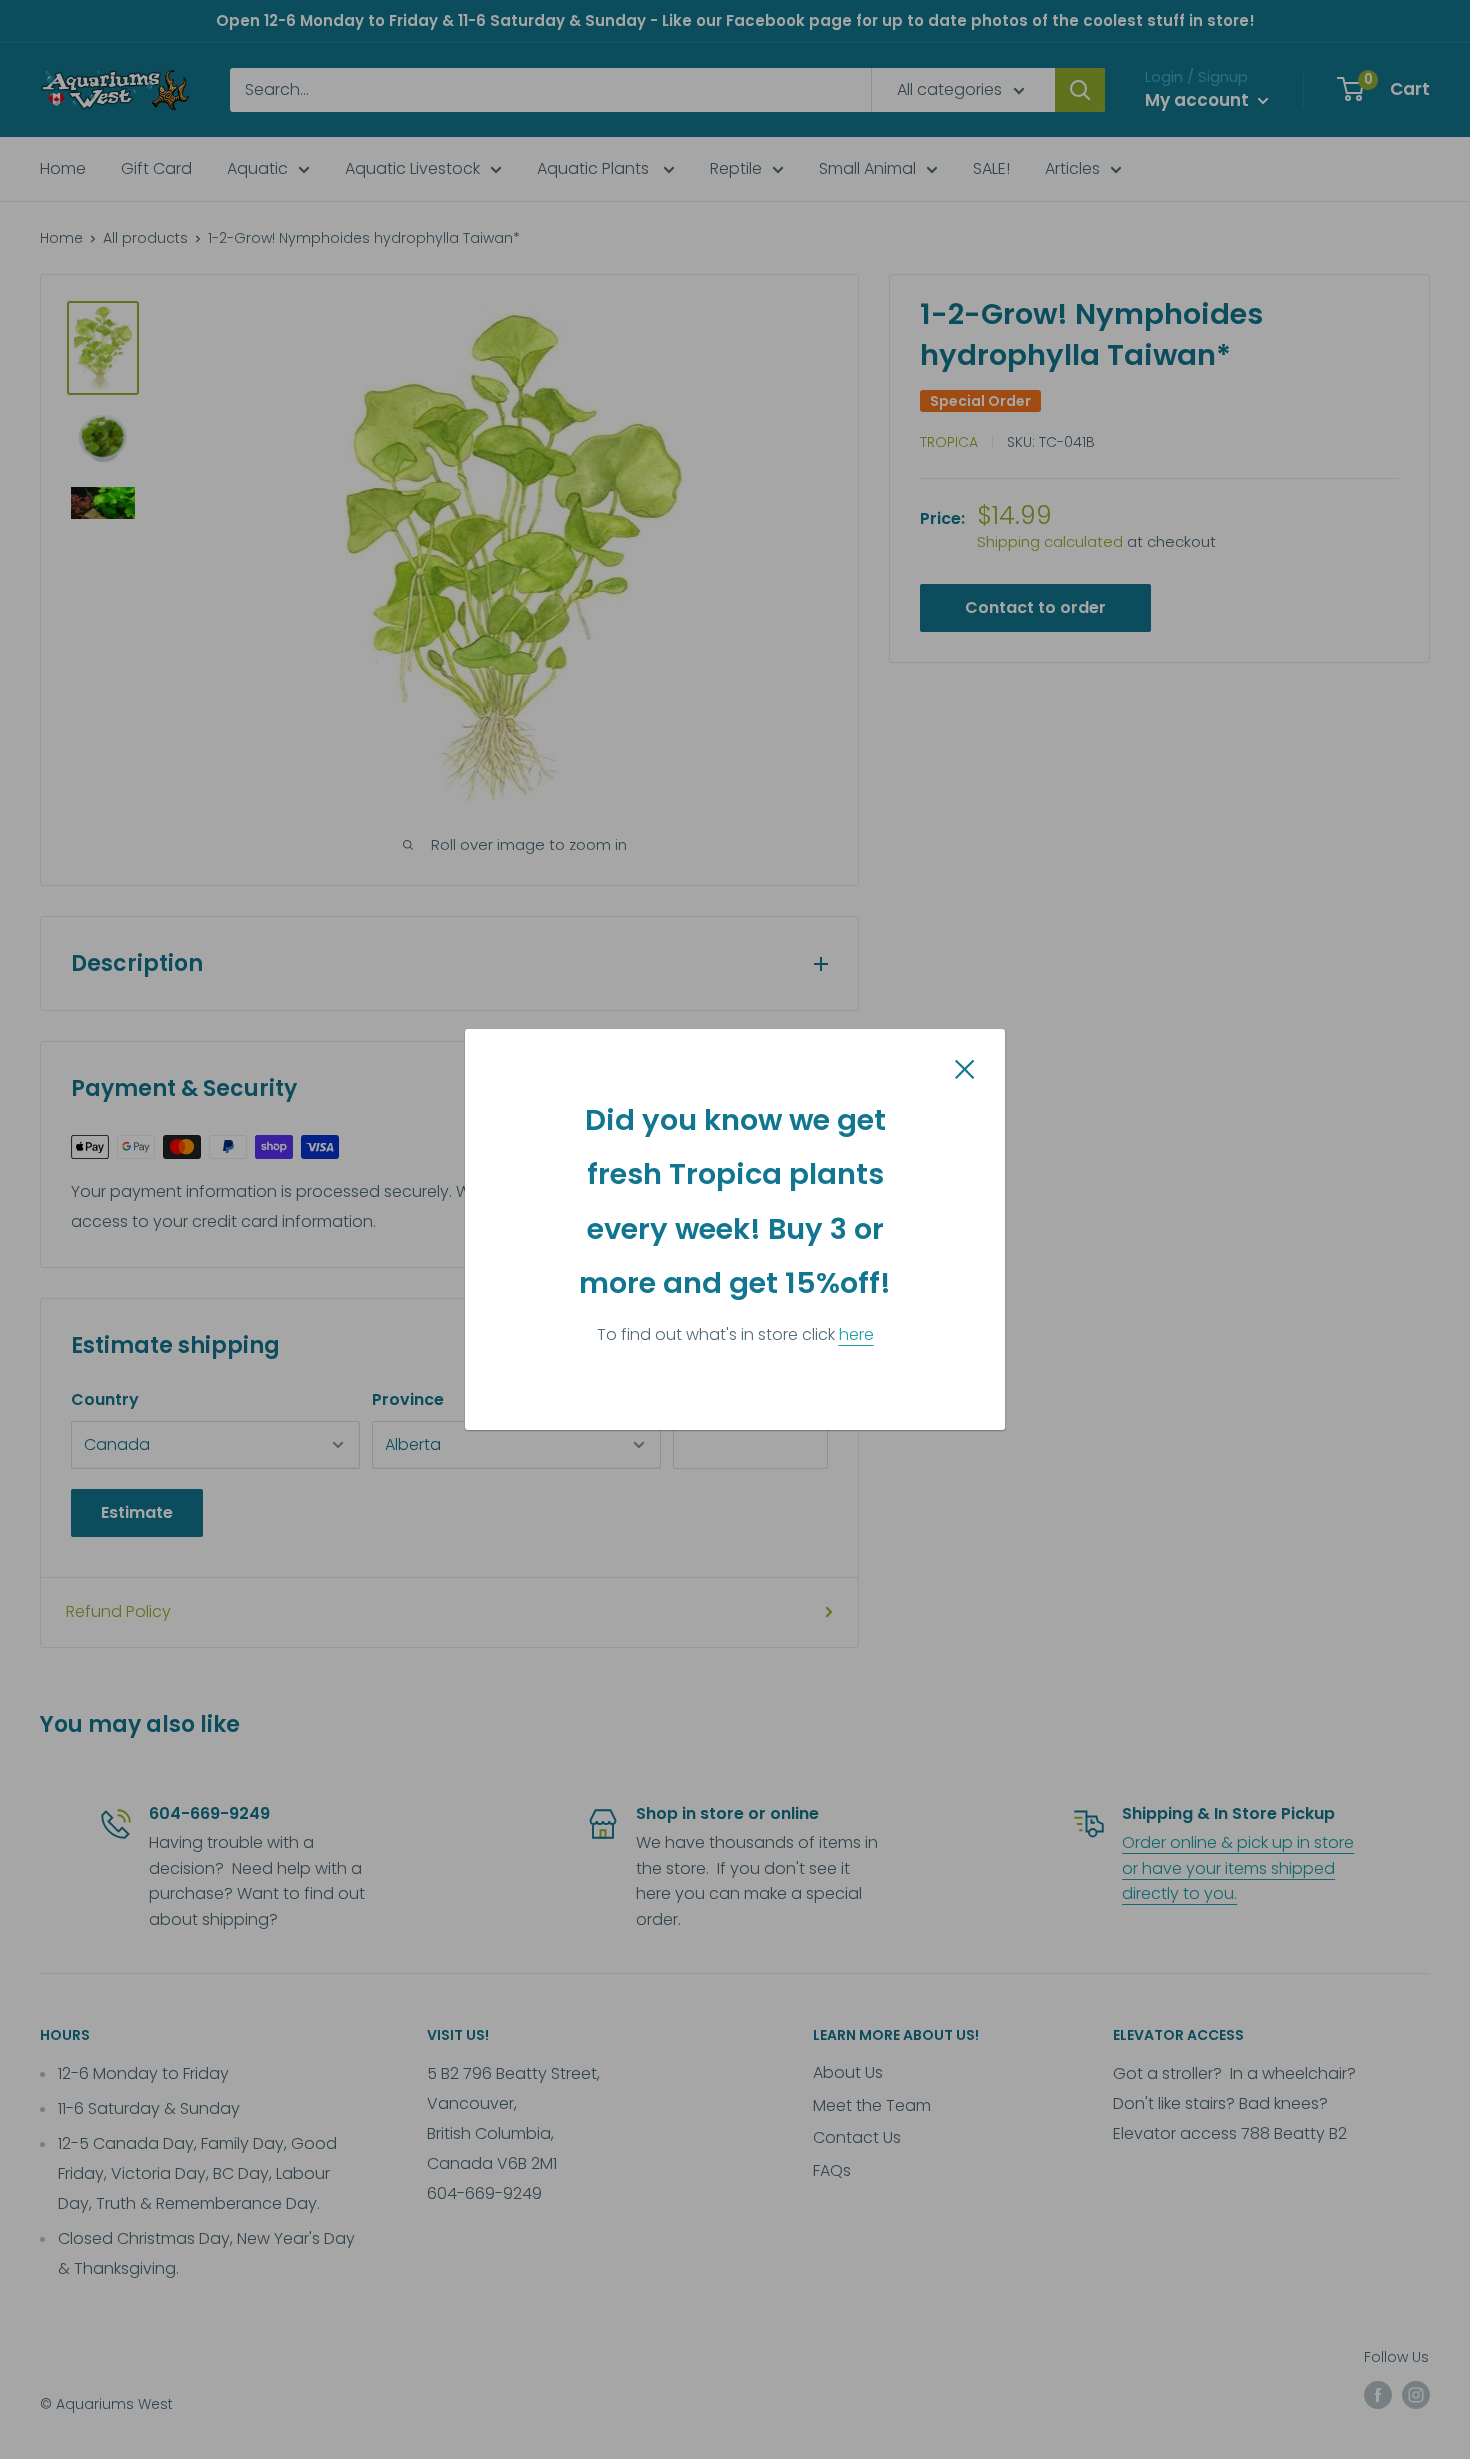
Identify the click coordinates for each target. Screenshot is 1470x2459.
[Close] (965, 1068)
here (856, 1334)
